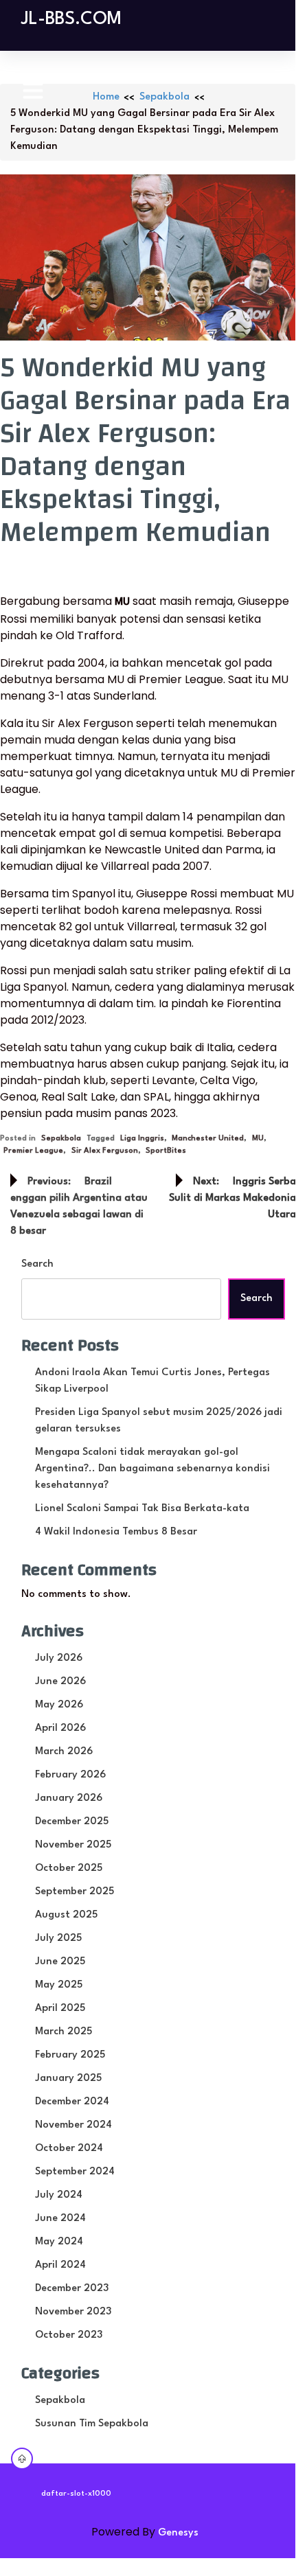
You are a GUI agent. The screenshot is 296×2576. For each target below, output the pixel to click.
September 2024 (75, 2172)
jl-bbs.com (71, 19)
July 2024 (59, 2195)
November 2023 (73, 2312)
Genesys (178, 2533)
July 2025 (58, 1939)
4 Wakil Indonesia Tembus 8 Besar (116, 1532)
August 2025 (66, 1915)
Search (37, 1264)
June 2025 (60, 1962)
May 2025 (59, 1985)
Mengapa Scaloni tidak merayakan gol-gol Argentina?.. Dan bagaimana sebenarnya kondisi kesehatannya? (152, 1469)
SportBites (166, 1151)
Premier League (33, 1151)
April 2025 (60, 2009)
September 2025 (75, 1892)
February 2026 (70, 1775)
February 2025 (70, 2055)
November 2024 (73, 2125)
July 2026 (59, 1658)
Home (106, 97)
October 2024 (69, 2149)
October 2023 (69, 2335)
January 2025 (68, 2079)
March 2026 (64, 1752)
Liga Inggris (142, 1139)
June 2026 (60, 1682)
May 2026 (59, 1705)
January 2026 (69, 1798)
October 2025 (69, 1868)
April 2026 (60, 1728)
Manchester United (208, 1139)
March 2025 (64, 2032)
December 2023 (72, 2289)
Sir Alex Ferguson (105, 1151)
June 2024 (60, 2219)
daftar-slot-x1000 (76, 2494)
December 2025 (72, 1822)
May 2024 (59, 2242)
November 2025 (73, 1845)
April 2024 (60, 2265)
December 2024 (72, 2102)
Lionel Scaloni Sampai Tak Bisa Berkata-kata (142, 1509)
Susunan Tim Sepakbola (92, 2424)
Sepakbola (164, 97)
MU (258, 1139)
